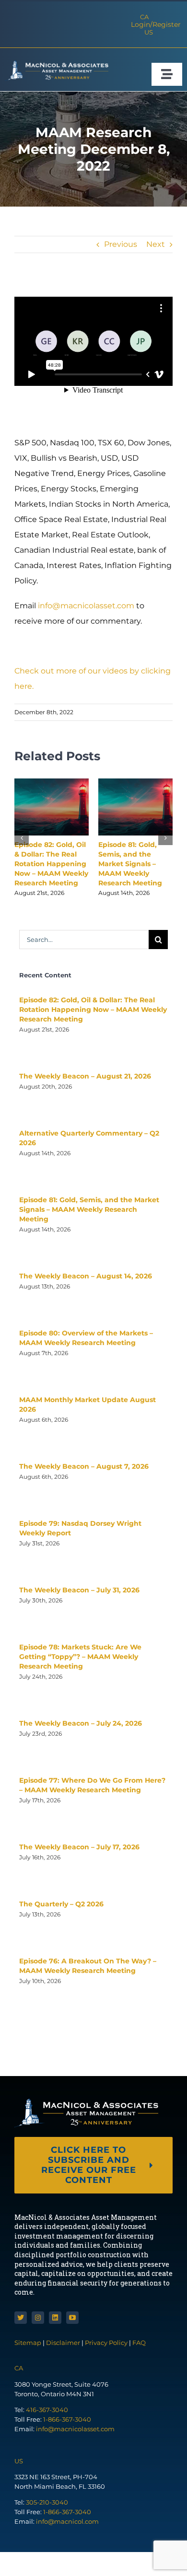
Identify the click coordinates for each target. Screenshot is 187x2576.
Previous (121, 244)
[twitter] (21, 2318)
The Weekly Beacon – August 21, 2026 (85, 1076)
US (149, 32)
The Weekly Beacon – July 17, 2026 (79, 1847)
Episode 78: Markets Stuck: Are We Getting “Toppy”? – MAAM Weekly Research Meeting (80, 1657)
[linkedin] (55, 2318)
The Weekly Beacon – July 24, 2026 (81, 1723)
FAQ (139, 2343)
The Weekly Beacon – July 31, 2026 (79, 1590)
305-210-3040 (47, 2502)
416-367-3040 (47, 2410)
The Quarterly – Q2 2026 (61, 1904)
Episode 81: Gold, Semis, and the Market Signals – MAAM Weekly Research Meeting (130, 864)
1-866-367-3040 (67, 2419)
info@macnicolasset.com (86, 606)
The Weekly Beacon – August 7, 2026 (84, 1466)
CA (144, 17)
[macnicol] (57, 64)
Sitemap (29, 2343)
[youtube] (72, 2318)
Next (156, 244)
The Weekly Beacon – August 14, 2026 (86, 1276)
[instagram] (38, 2318)
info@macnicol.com (67, 2521)
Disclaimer (63, 2343)
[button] (22, 838)
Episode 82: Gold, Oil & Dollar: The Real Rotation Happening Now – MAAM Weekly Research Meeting (51, 864)
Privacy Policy (106, 2343)
